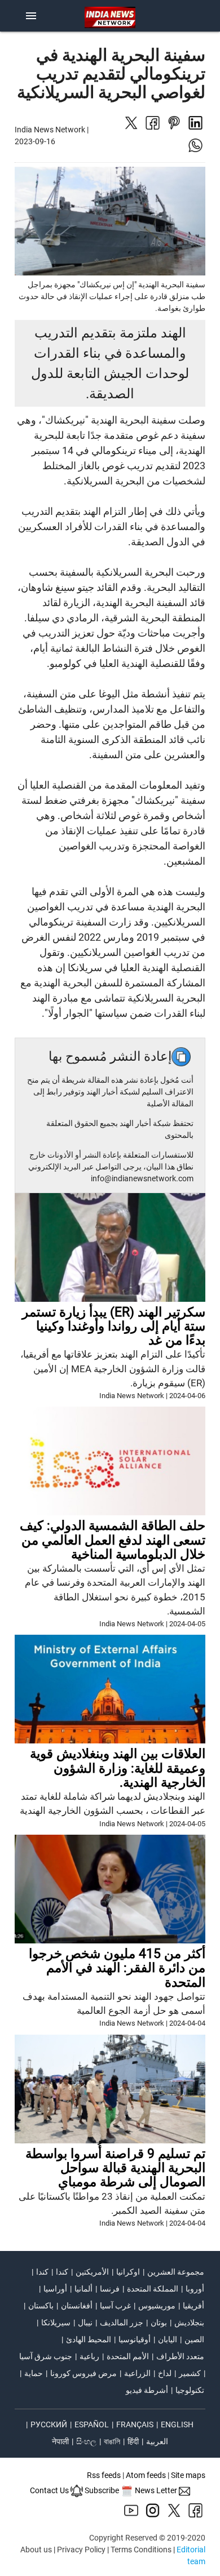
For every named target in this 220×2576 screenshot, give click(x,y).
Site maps (188, 2475)
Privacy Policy (81, 2550)
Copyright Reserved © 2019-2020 (147, 2538)
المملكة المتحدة (153, 2289)
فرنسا (110, 2289)
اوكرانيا (128, 2272)
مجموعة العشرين (176, 2272)
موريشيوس (157, 2306)
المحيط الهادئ (89, 2339)
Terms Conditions (141, 2550)
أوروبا (195, 2289)
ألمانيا (83, 2289)
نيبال (85, 2323)
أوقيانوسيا (135, 2339)
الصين (194, 2339)
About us (36, 2550)
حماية (34, 2373)
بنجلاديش (189, 2323)
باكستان (41, 2306)
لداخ (165, 2373)
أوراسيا (55, 2289)
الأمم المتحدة (128, 2356)
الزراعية (137, 2373)
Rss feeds (104, 2475)
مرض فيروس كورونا (83, 2373)
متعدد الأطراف (180, 2356)
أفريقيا (193, 2306)
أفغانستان (77, 2306)
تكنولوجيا (190, 2390)
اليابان (168, 2339)
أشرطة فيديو (147, 2390)
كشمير (190, 2373)
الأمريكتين (92, 2272)
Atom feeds (146, 2475)
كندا (62, 2272)
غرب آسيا (115, 2306)
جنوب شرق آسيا (46, 2356)
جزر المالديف (122, 2323)
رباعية (89, 2356)
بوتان (159, 2323)
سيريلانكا (56, 2323)
